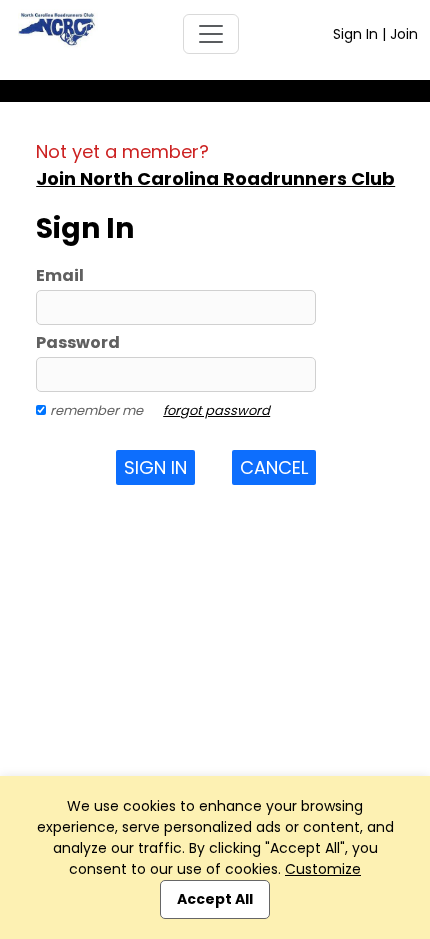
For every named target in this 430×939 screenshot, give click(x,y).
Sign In (355, 34)
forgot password (216, 410)
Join (404, 34)
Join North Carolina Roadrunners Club (215, 178)
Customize (323, 869)
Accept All (215, 899)
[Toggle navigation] (211, 34)
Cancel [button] (274, 467)
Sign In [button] (155, 467)
